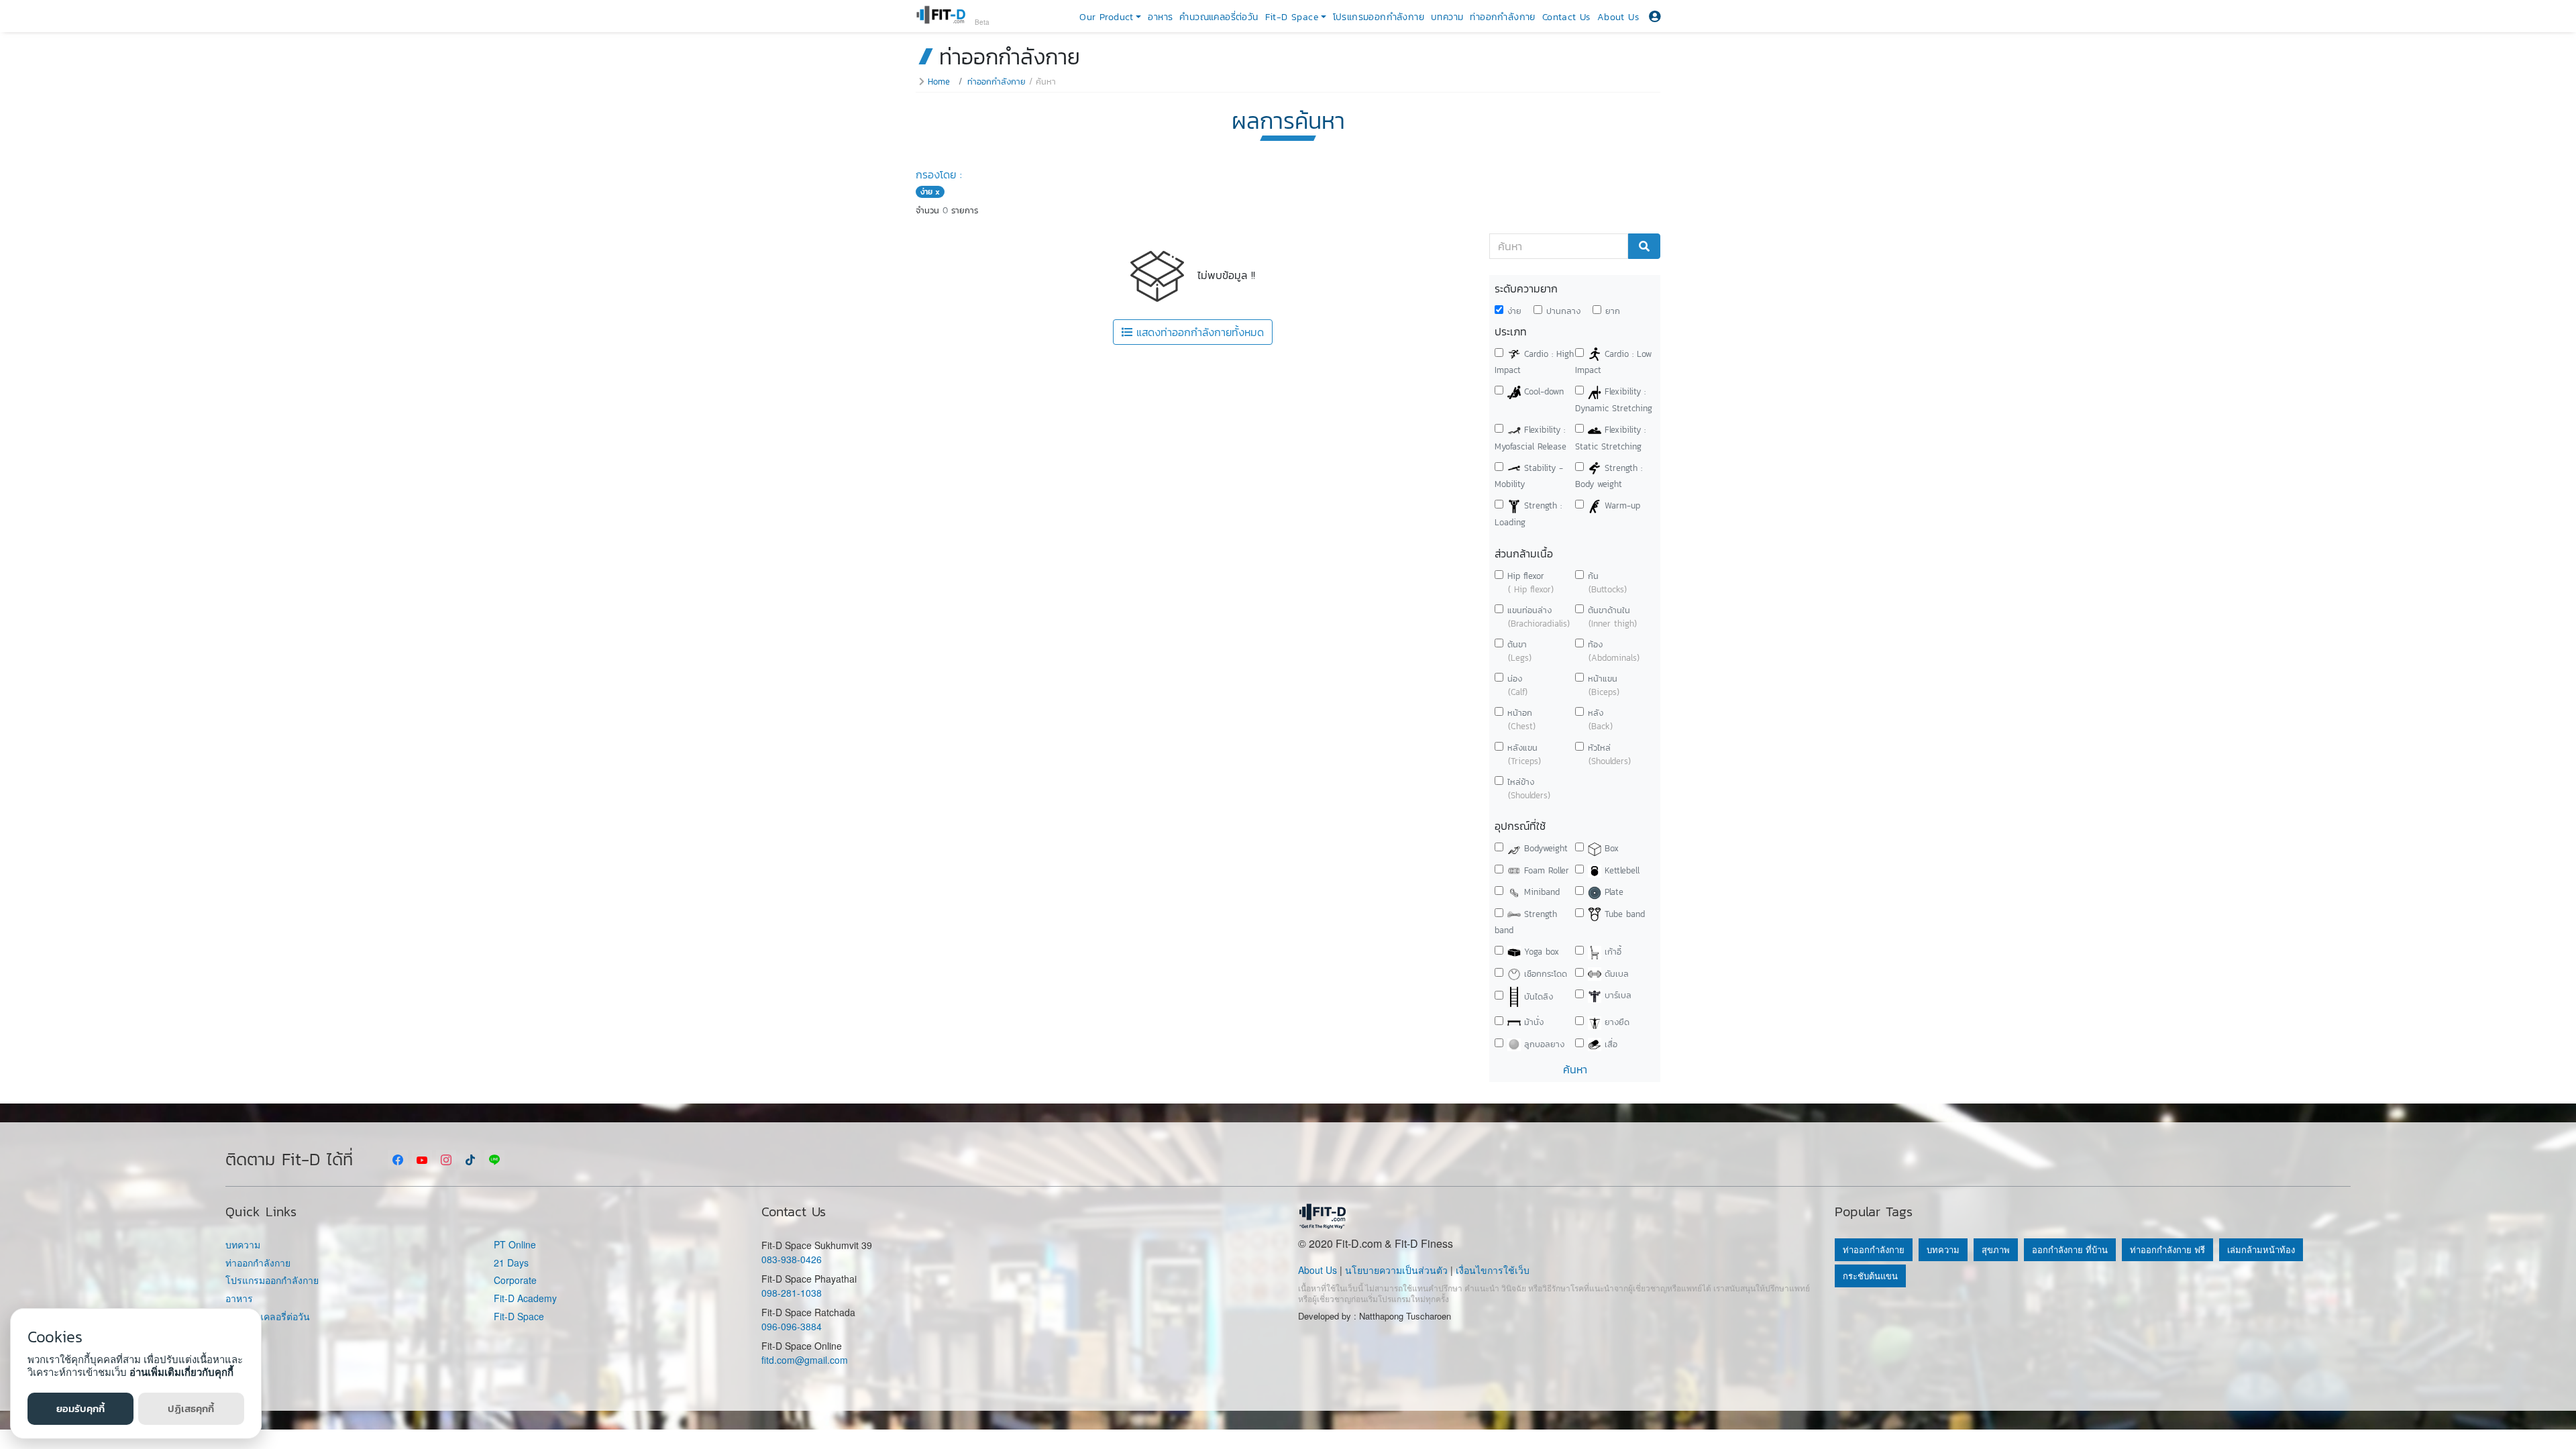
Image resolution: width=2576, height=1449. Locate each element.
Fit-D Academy (525, 1298)
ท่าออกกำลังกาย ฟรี (2167, 1249)
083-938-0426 (792, 1259)
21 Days (511, 1263)
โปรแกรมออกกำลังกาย (1379, 17)
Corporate (515, 1280)
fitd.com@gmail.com (805, 1360)
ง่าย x (930, 192)
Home (939, 82)
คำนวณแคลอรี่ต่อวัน (1219, 17)
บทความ (1447, 17)
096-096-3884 (792, 1326)
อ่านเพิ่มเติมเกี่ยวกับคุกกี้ (181, 1372)
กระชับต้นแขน (1870, 1276)
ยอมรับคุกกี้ (80, 1408)
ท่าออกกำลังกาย (1502, 17)
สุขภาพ (1996, 1249)
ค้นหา (1575, 1069)
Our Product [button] (1106, 17)
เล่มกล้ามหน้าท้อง (2261, 1249)
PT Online (515, 1245)
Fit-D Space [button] (1292, 17)
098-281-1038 (792, 1293)
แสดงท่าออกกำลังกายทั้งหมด (1198, 332)
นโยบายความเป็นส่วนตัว (1396, 1270)
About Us (1618, 17)
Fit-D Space (519, 1317)
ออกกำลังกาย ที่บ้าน (2070, 1249)
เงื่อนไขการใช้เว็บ (1493, 1270)
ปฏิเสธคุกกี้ (191, 1408)
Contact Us (1566, 17)
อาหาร (1160, 17)
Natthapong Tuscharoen (1405, 1316)
